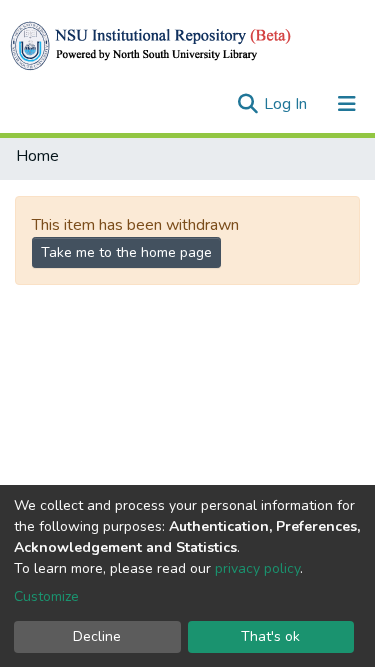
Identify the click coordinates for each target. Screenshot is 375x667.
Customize (46, 596)
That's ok (270, 636)
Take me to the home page (126, 252)
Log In (287, 104)
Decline (97, 636)
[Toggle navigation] (347, 104)
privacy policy (257, 568)
